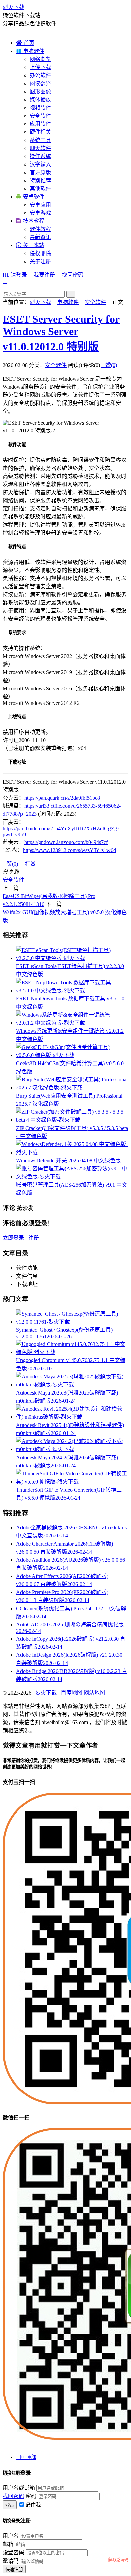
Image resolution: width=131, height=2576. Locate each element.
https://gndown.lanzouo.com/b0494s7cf (66, 842)
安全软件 (40, 116)
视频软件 (40, 108)
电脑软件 (30, 51)
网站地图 (94, 1693)
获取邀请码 (118, 2560)
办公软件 (40, 75)
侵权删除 (40, 253)
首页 (25, 43)
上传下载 (40, 67)
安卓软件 (30, 197)
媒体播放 (40, 100)
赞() (109, 365)
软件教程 (40, 229)
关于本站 (30, 245)
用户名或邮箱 (19, 2488)
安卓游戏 (40, 213)
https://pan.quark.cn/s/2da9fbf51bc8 (62, 798)
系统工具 (40, 140)
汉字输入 (40, 164)
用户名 (11, 2536)
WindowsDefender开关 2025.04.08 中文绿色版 (68, 1160)
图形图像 (40, 92)
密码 (31, 2496)
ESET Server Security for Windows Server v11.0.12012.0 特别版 (61, 333)
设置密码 (13, 2553)
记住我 (33, 2505)
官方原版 (40, 172)
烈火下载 (13, 7)
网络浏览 (40, 59)
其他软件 (40, 189)
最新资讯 (40, 237)
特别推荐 (40, 181)
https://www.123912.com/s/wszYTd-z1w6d (69, 850)
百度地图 (72, 1693)
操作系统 (40, 156)
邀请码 (11, 2561)
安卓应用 (40, 205)
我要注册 (44, 275)
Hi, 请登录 (15, 275)
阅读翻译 (40, 83)
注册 (34, 1238)
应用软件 (40, 124)
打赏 (28, 864)
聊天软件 (40, 148)
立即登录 (13, 1238)
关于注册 (40, 261)
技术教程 (30, 221)
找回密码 (73, 275)
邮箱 (8, 2544)
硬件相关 (40, 132)
